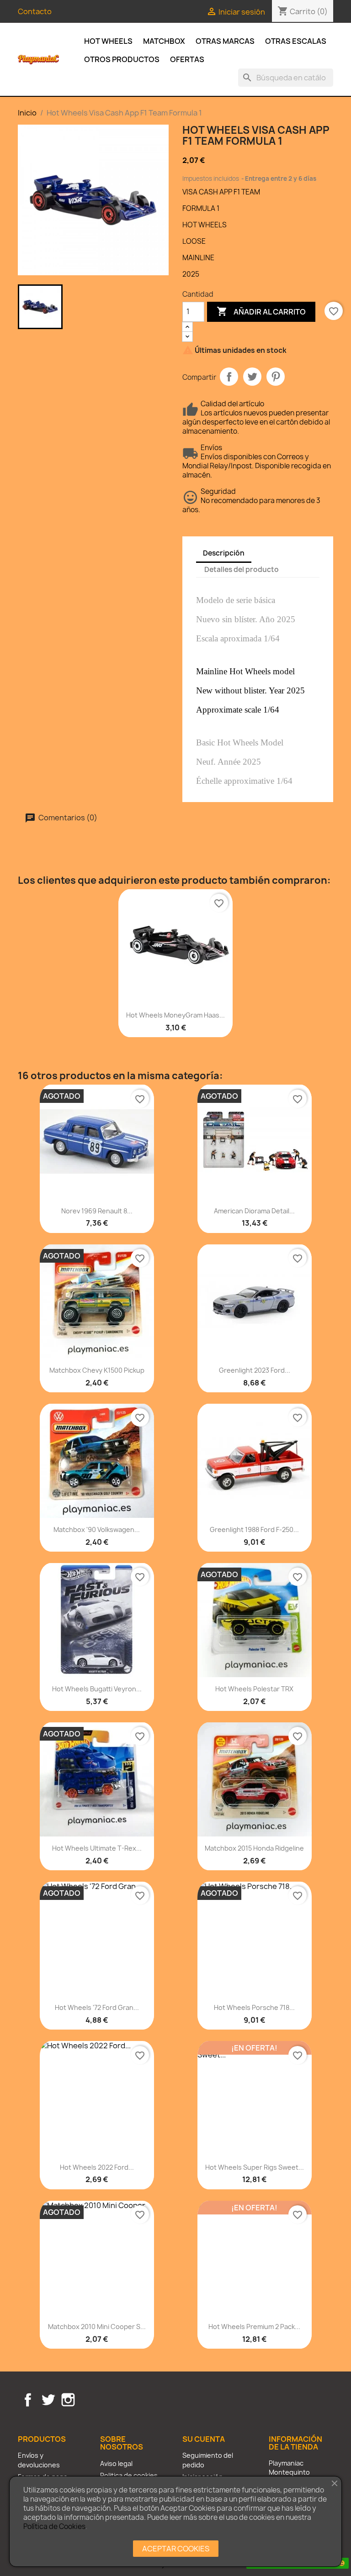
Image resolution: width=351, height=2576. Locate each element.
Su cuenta (204, 2439)
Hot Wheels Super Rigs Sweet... (255, 2167)
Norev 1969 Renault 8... (97, 1211)
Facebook (28, 2400)
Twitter (48, 2400)
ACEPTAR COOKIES (176, 2549)
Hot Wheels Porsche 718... (254, 2007)
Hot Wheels (108, 41)
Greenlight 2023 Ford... (255, 1370)
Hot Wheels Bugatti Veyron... (97, 1689)
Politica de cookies (129, 2475)
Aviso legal (116, 2463)
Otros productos (122, 59)
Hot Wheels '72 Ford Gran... (97, 2007)
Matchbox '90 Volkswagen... (97, 1529)
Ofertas (187, 59)
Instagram (68, 2400)
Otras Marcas (225, 41)
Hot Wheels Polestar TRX (254, 1689)
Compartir (229, 377)
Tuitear (252, 377)
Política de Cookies (54, 2526)
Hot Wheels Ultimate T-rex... (97, 1848)
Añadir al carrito (261, 311)
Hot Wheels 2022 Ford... (97, 2167)
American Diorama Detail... (254, 1211)
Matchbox (164, 41)
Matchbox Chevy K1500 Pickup (97, 1370)
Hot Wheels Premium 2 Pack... (254, 2327)
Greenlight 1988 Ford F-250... (254, 1529)
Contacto (35, 11)
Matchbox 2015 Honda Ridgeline (254, 1848)
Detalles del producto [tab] (242, 569)
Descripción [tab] (224, 553)
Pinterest (276, 377)
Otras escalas (296, 41)
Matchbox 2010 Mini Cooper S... (97, 2327)
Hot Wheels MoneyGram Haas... (175, 1015)
